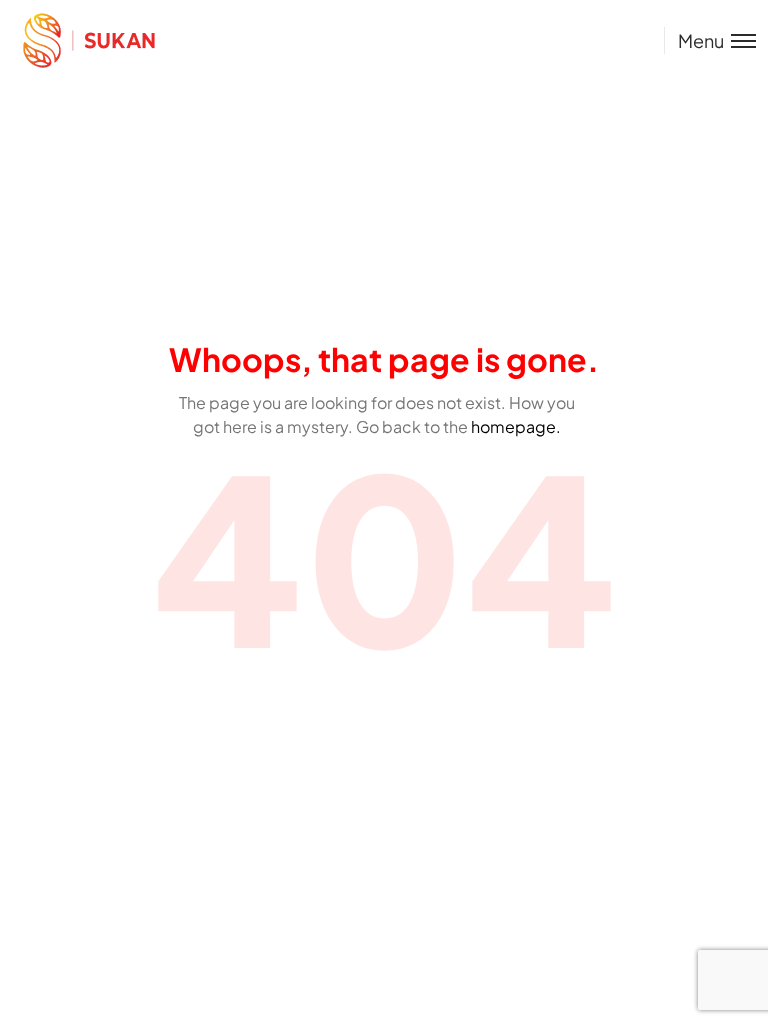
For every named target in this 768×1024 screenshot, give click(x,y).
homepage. (516, 426)
